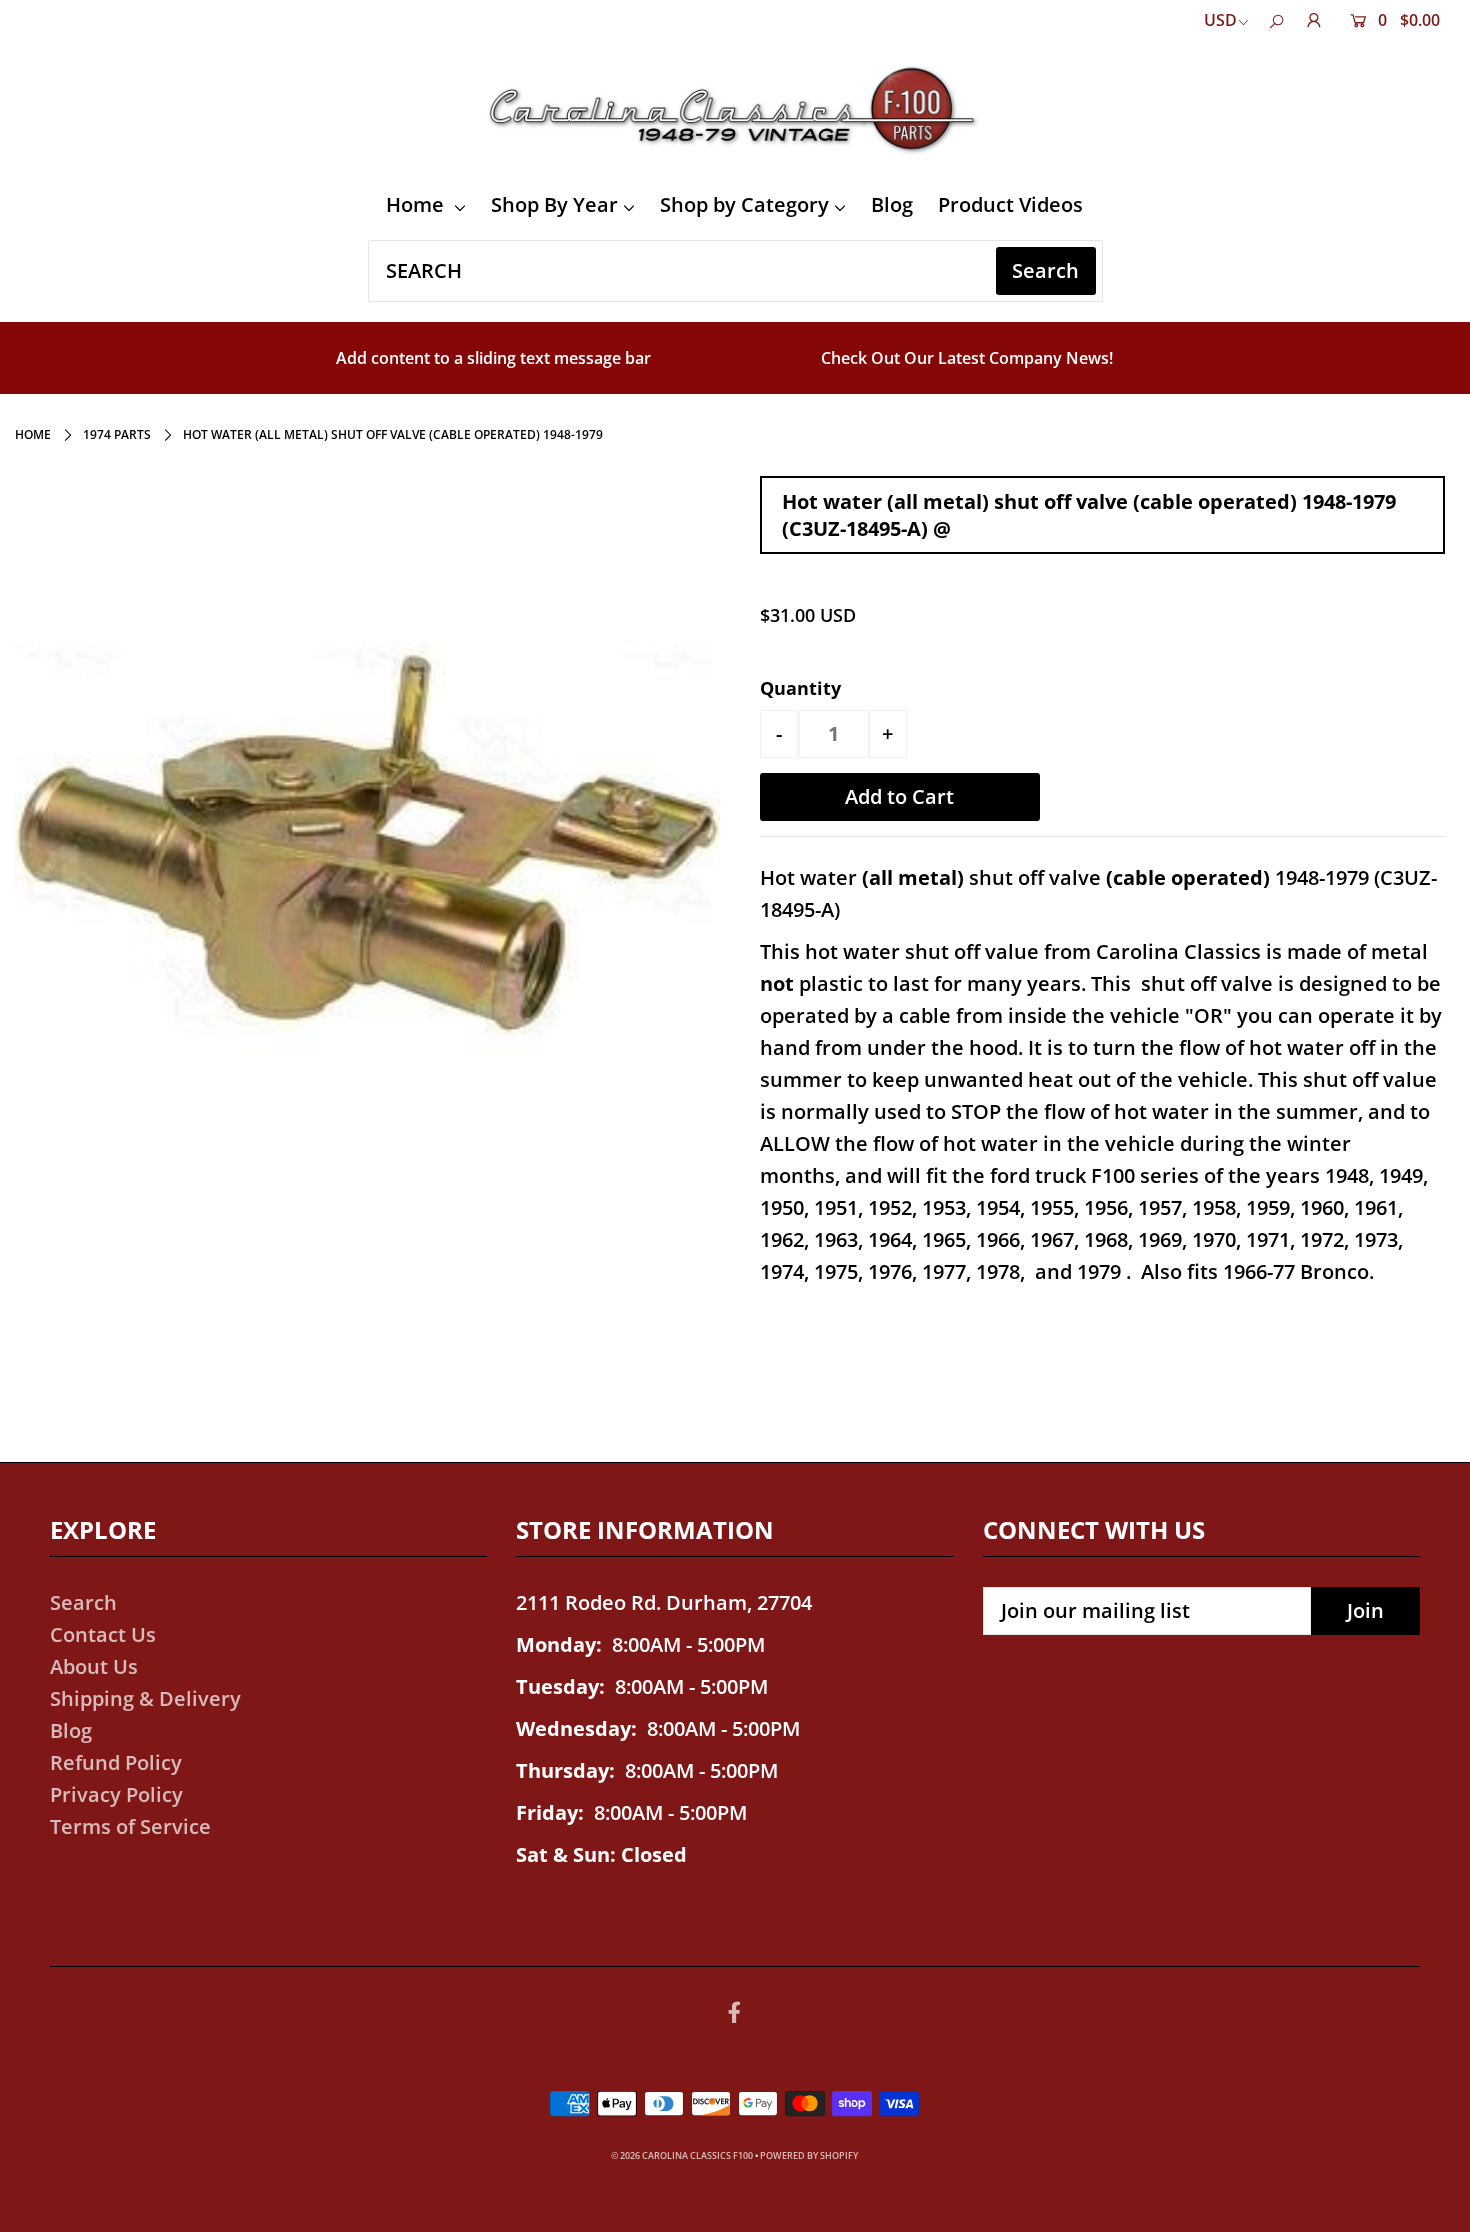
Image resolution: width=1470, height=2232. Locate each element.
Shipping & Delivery (145, 1698)
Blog (892, 204)
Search (83, 1602)
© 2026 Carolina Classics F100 (682, 2155)
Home (417, 204)
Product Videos (1010, 204)
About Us (94, 1666)
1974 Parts (117, 434)
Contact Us (103, 1634)
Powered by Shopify (809, 2155)
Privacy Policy (116, 1794)
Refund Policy (116, 1762)
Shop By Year (554, 204)
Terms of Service (130, 1826)
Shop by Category (744, 204)
